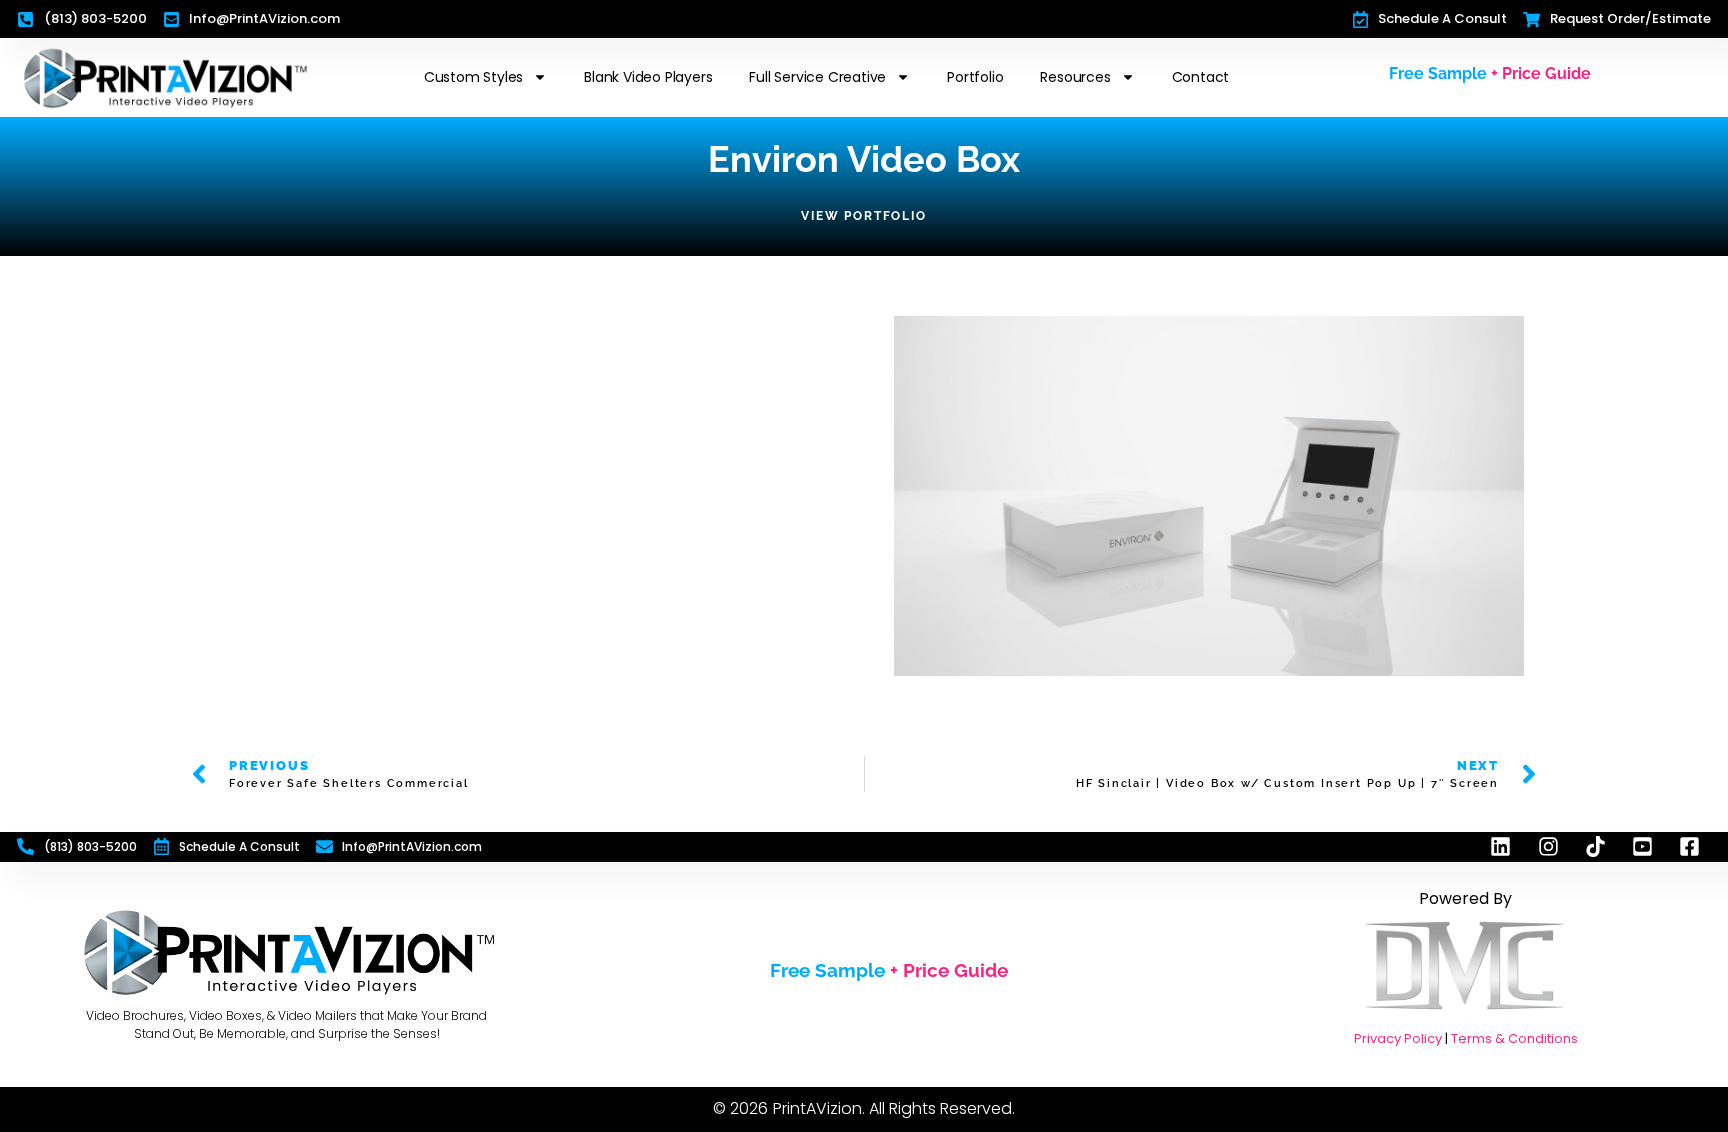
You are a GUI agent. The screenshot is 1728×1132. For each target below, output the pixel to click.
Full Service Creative (817, 77)
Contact (1201, 77)
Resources (1075, 77)
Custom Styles (473, 77)
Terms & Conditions (1514, 1038)
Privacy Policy (1398, 1038)
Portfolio (975, 77)
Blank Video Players (648, 77)
